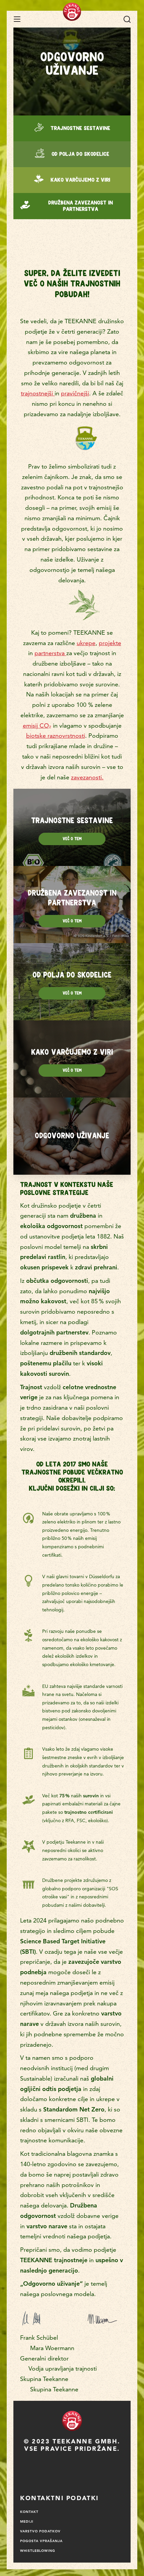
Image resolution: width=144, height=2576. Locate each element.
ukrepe (86, 643)
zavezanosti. (87, 777)
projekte (110, 643)
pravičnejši (75, 393)
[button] (17, 19)
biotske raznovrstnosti (56, 736)
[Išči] (127, 19)
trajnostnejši (38, 393)
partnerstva (50, 653)
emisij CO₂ (37, 725)
